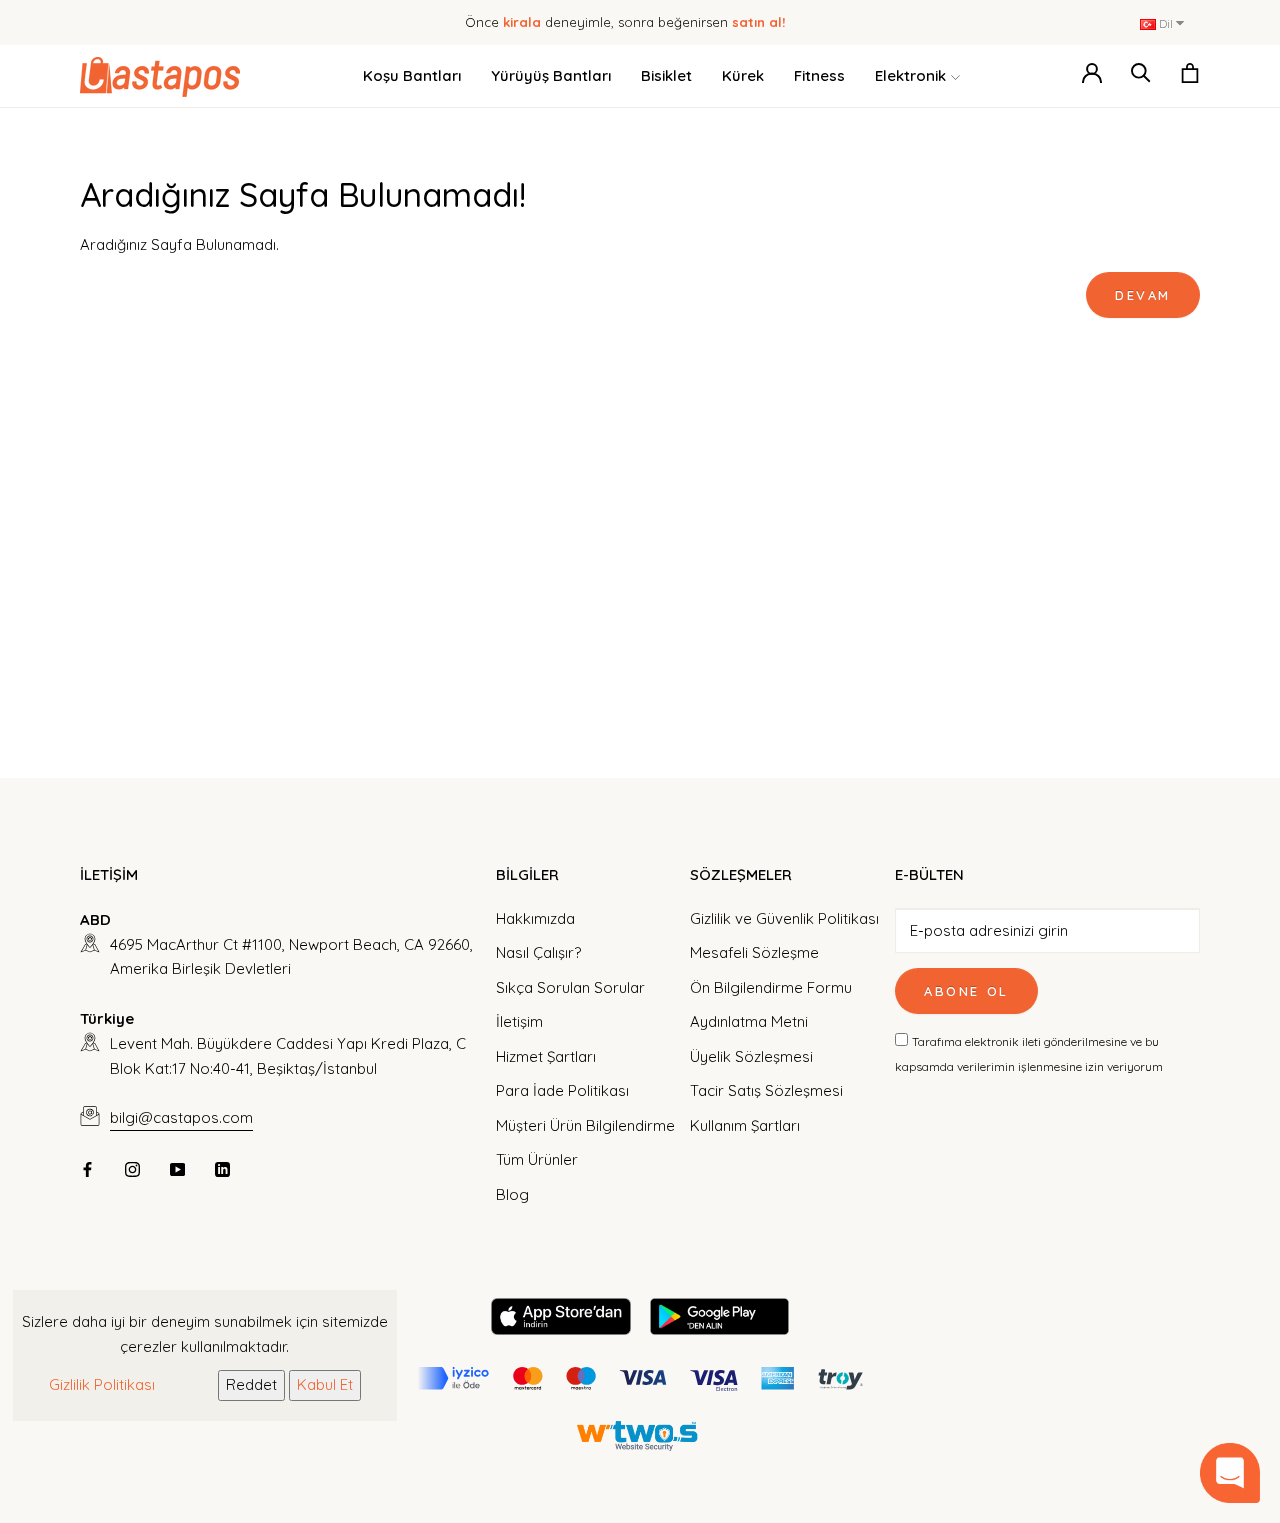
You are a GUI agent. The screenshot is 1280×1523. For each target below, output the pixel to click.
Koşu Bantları (412, 75)
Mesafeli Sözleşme (754, 952)
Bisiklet (666, 75)
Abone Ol (966, 991)
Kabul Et (325, 1384)
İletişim (519, 1021)
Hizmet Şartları (546, 1056)
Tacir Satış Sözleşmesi (766, 1090)
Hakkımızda (535, 918)
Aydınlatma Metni (749, 1021)
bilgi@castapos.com (181, 1117)
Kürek (743, 75)
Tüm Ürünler (537, 1159)
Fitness (819, 75)
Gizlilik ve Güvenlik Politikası (784, 918)
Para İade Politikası (562, 1090)
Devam (1143, 295)
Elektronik (910, 75)
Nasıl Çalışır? (538, 952)
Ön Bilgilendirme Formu (771, 987)
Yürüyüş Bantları (551, 75)
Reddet (251, 1384)
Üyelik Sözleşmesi (751, 1056)
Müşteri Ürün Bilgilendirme (585, 1125)
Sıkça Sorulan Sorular (570, 987)
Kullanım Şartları (745, 1125)
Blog (512, 1194)
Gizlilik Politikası (102, 1384)
